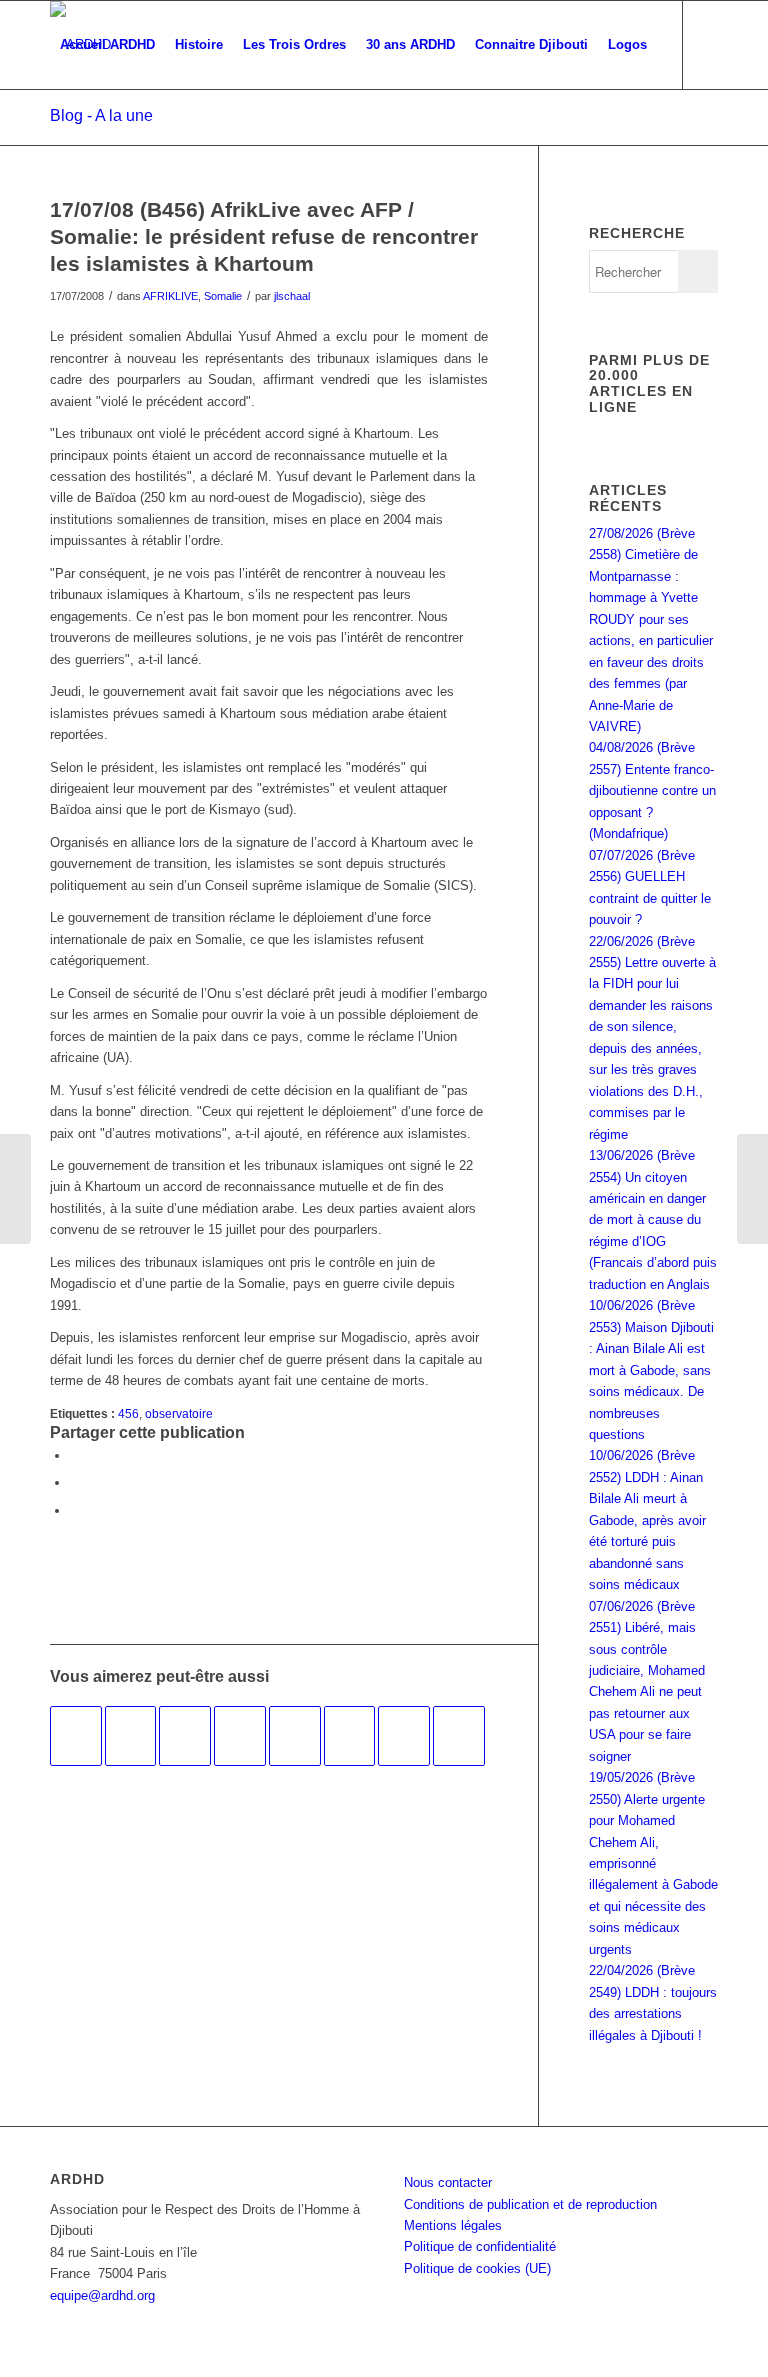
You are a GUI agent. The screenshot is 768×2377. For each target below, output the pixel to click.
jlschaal (292, 296)
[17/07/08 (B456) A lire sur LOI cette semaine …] (15, 1189)
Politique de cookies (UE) (477, 2268)
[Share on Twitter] (75, 1510)
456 (128, 1413)
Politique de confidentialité (480, 2246)
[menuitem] (107, 45)
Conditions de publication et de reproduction (530, 2204)
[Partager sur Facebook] (75, 1455)
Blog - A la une (101, 115)
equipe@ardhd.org (102, 2295)
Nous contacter (448, 2182)
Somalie (223, 296)
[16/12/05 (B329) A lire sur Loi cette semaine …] (404, 1736)
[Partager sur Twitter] (75, 1482)
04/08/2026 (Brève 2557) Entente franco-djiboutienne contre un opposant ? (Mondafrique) (652, 790)
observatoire (179, 1413)
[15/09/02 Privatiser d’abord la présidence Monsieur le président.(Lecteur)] (240, 1736)
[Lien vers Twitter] (86, 132)
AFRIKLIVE (170, 296)
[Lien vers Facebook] (56, 132)
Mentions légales (453, 2225)
